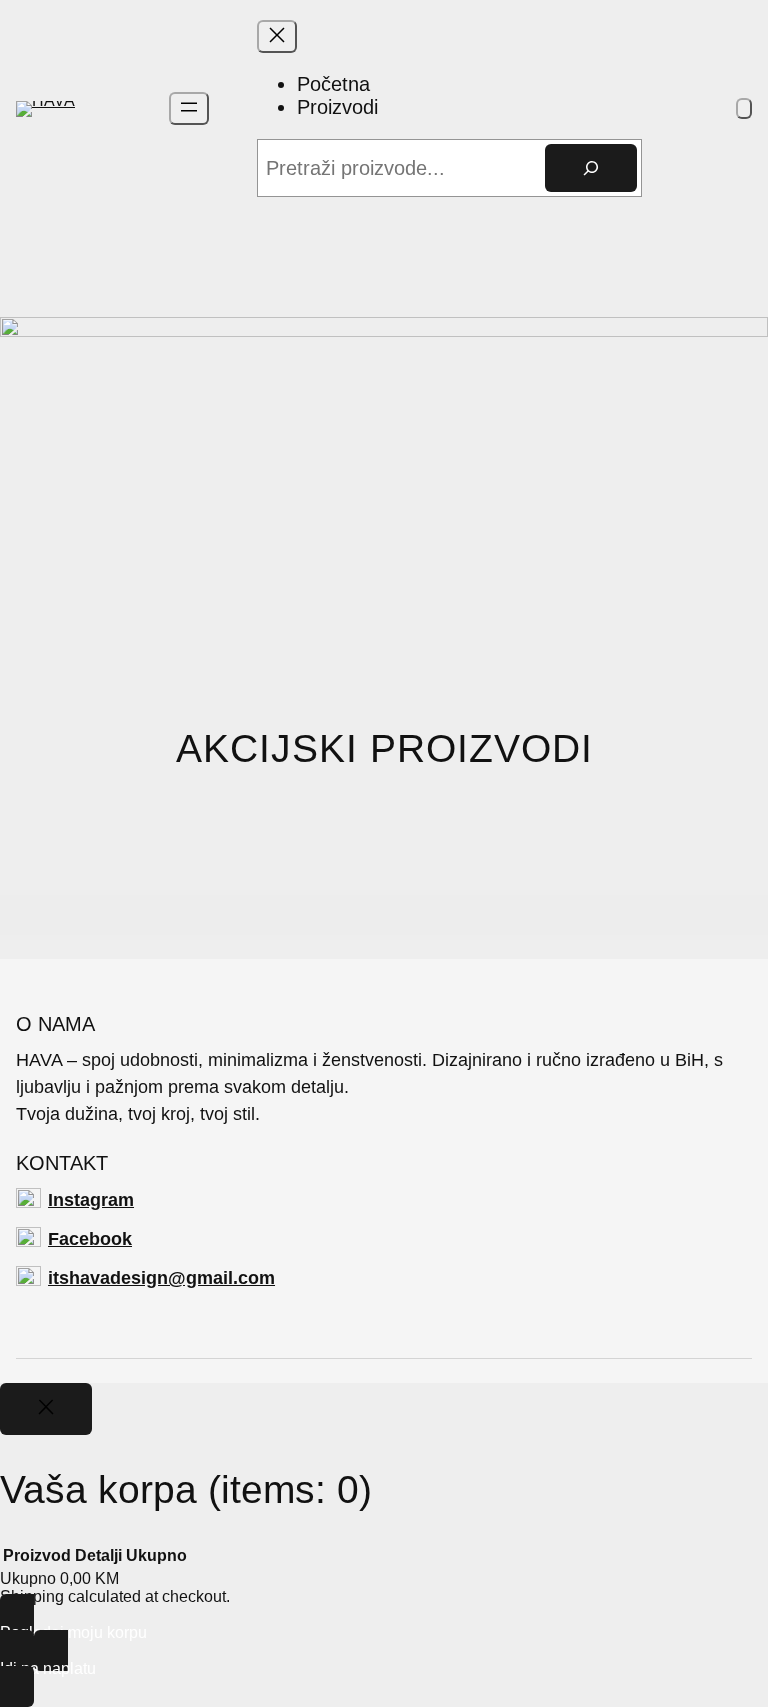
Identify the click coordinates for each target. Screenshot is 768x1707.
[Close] (46, 1409)
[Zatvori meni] (277, 36)
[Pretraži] (591, 168)
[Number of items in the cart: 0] (744, 108)
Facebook (90, 1239)
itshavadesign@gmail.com (161, 1278)
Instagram (91, 1200)
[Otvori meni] (189, 108)
